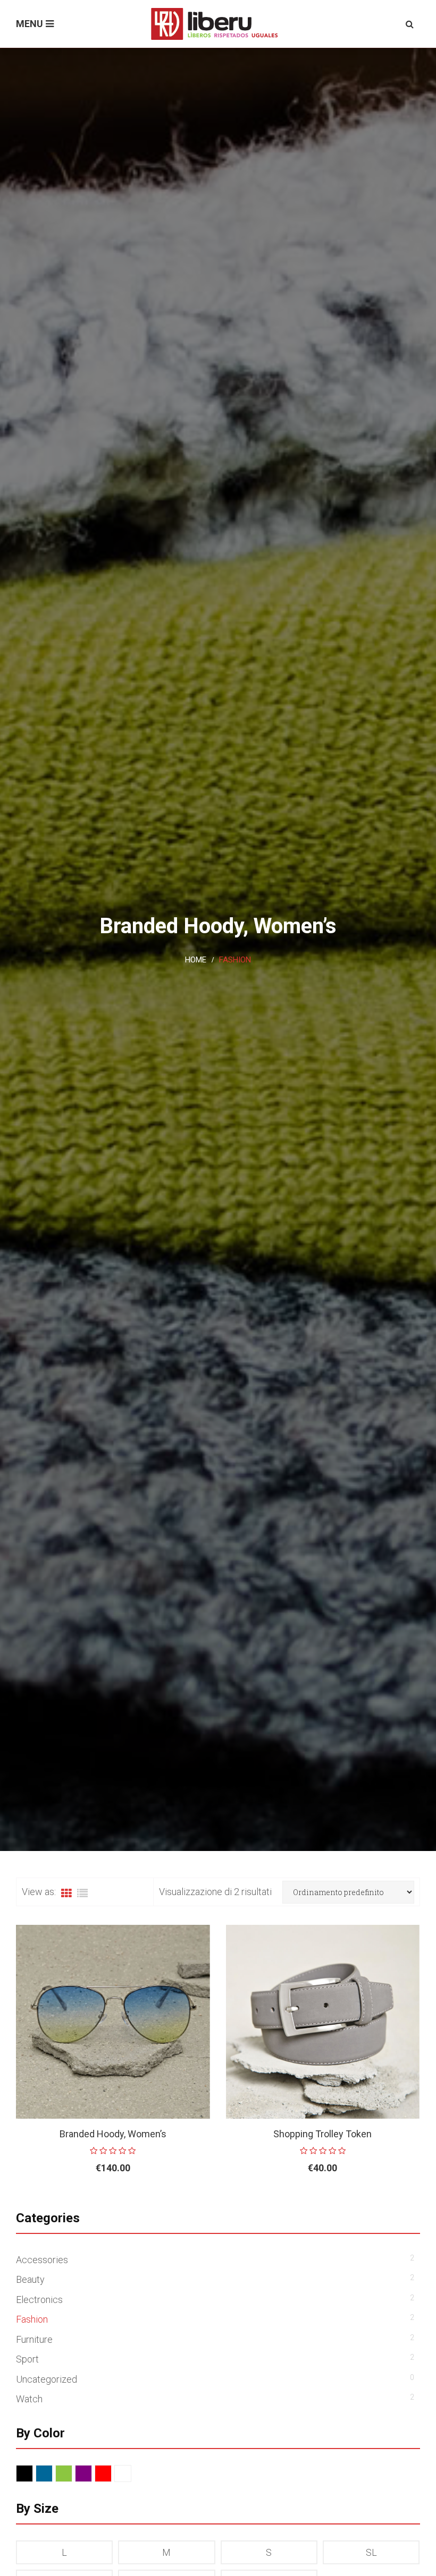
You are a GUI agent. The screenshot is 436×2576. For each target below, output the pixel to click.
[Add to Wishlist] (175, 2203)
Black (33, 2474)
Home (196, 960)
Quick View (199, 2203)
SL (371, 2552)
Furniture (34, 2339)
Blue (52, 2474)
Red (111, 2474)
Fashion (32, 2319)
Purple (92, 2474)
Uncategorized (47, 2379)
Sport (27, 2359)
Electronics (39, 2300)
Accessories (42, 2260)
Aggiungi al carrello (298, 2203)
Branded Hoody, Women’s (113, 2134)
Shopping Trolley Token (322, 2134)
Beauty (30, 2279)
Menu (30, 24)
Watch (29, 2399)
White (131, 2474)
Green (72, 2474)
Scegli (89, 2203)
